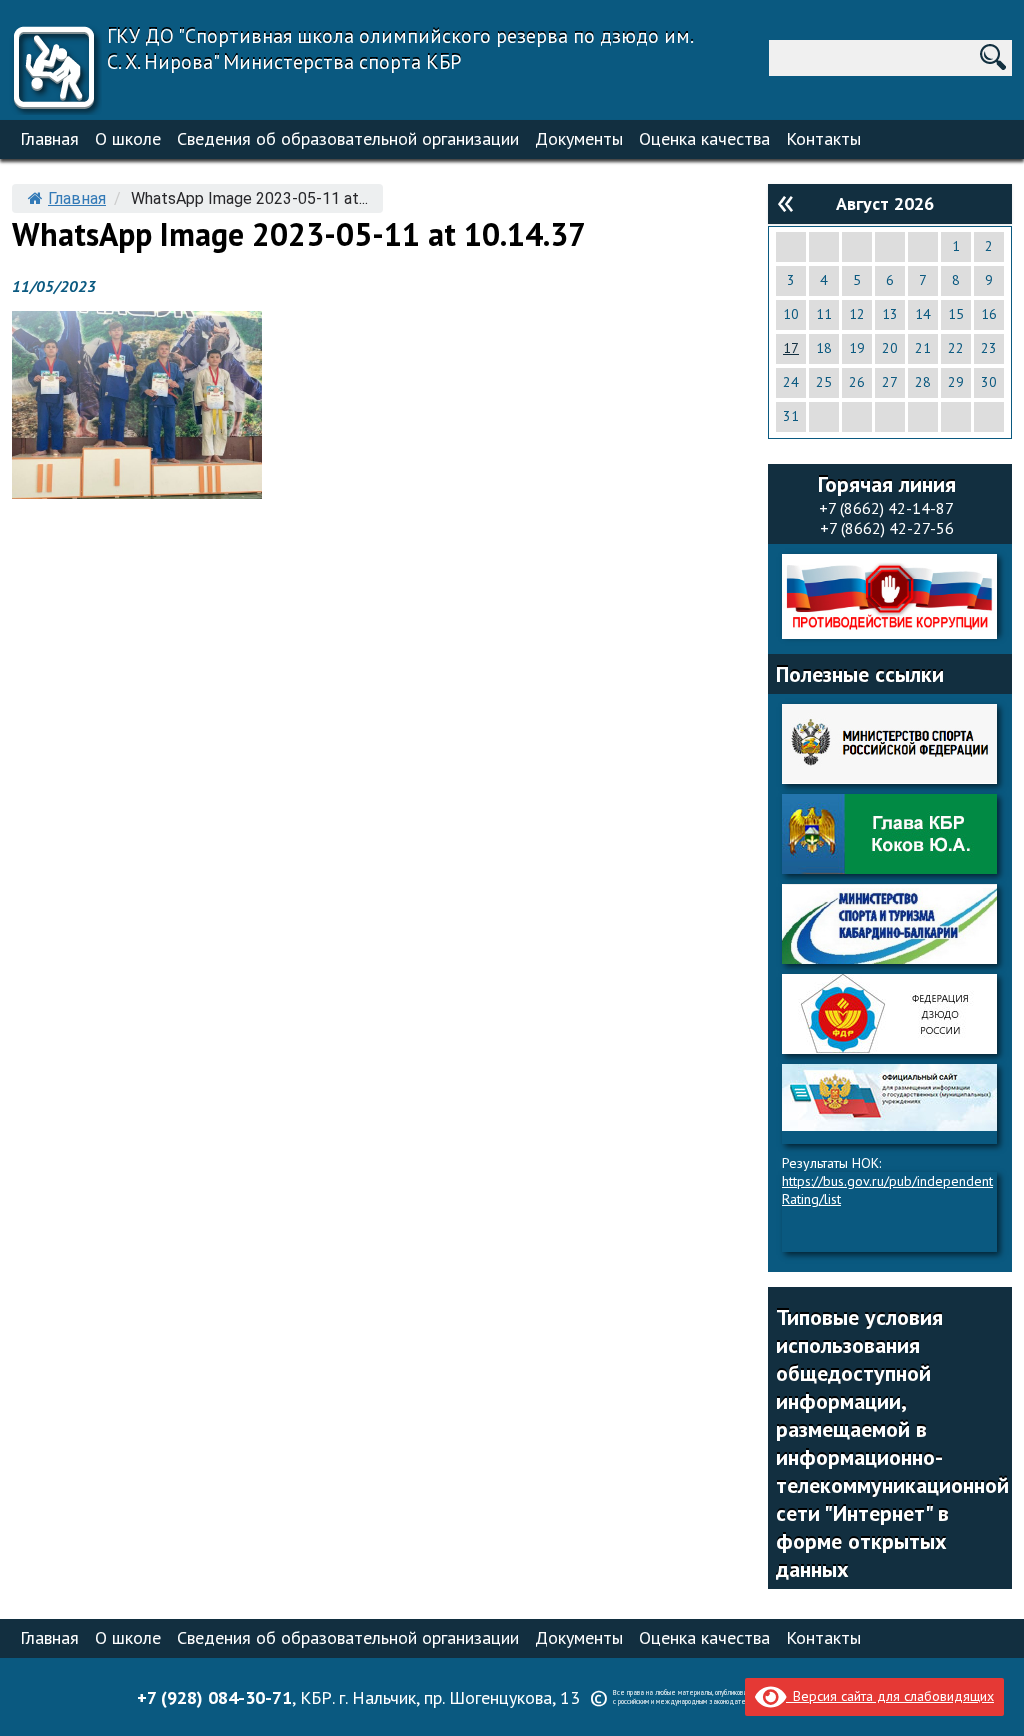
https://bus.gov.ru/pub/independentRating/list (887, 1190)
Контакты (823, 138)
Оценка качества (704, 138)
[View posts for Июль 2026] (785, 202)
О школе (128, 138)
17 (791, 348)
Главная (49, 138)
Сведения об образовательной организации (348, 138)
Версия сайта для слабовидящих (890, 1696)
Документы (579, 138)
